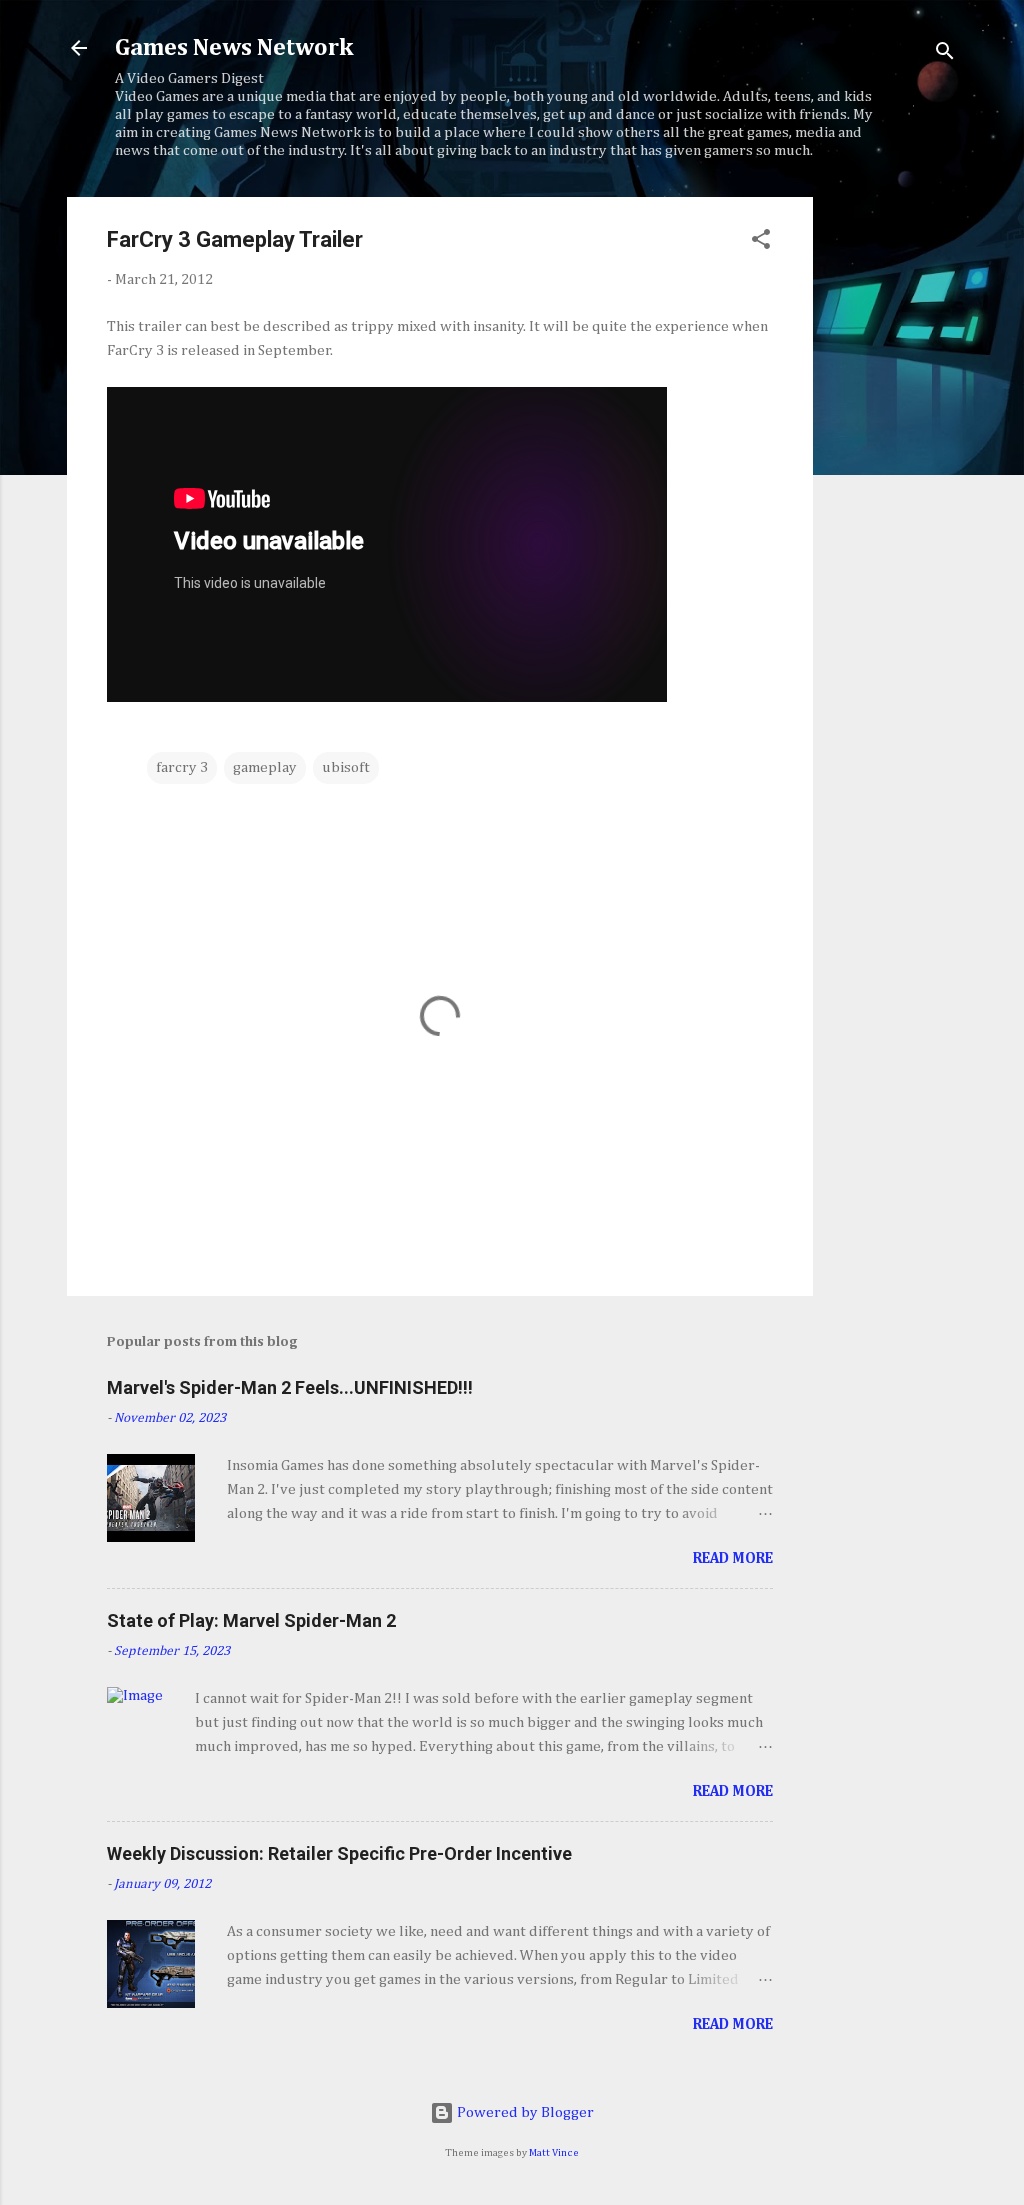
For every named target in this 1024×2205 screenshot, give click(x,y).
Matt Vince (554, 2153)
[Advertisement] (893, 497)
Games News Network (234, 48)
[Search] (945, 54)
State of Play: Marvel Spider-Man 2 (251, 1620)
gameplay (265, 767)
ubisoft (346, 767)
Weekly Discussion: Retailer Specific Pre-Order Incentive (339, 1853)
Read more (733, 1558)
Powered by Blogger (524, 2112)
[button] (761, 243)
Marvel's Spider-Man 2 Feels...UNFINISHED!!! (290, 1387)
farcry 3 (182, 767)
